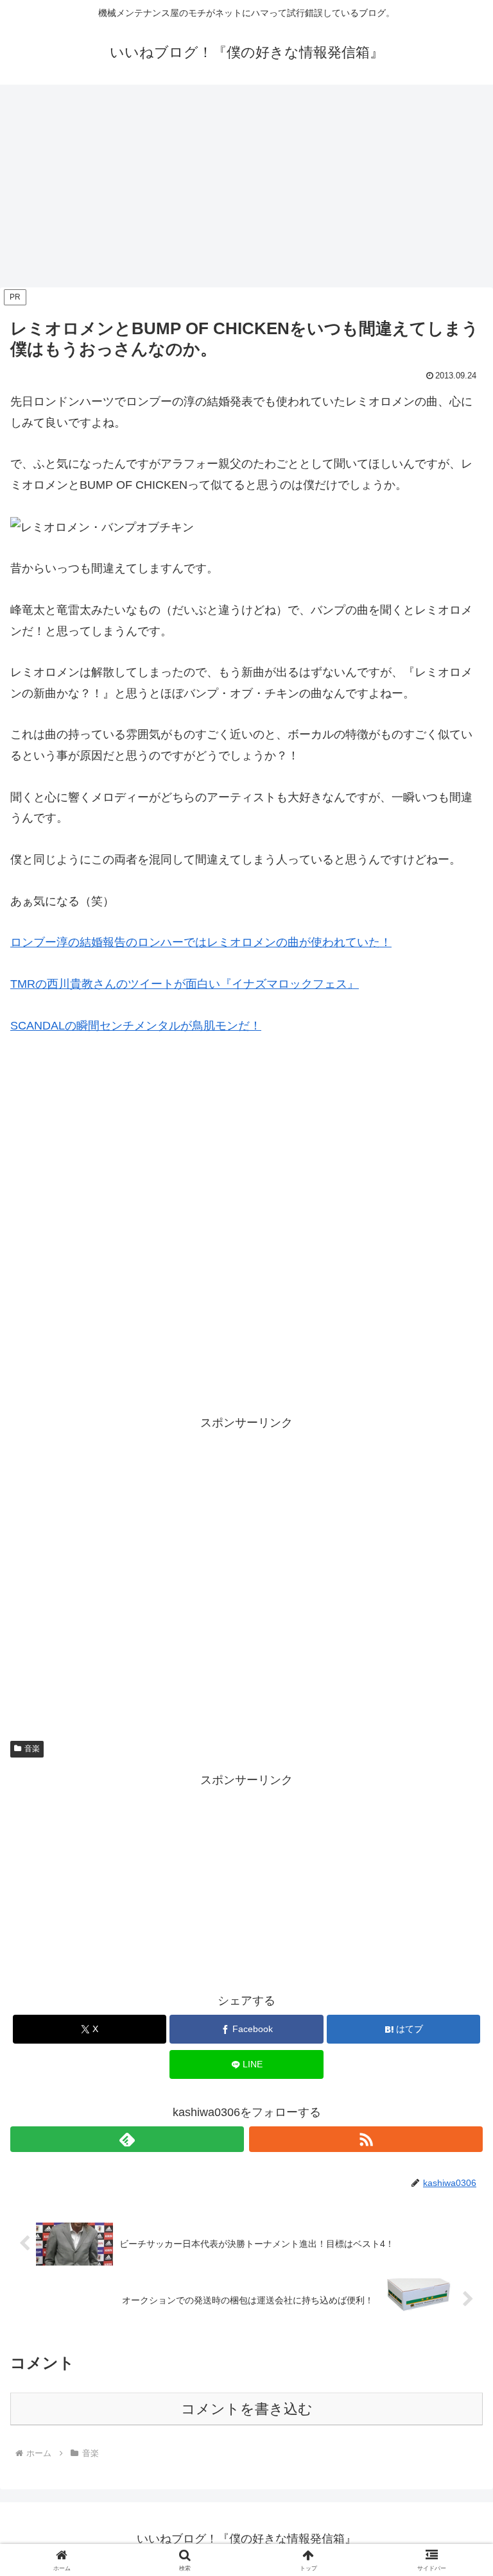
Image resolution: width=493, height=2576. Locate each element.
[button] (455, 1979)
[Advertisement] (246, 190)
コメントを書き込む (247, 2409)
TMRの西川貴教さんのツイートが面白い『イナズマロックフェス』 (185, 984)
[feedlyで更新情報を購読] (127, 2139)
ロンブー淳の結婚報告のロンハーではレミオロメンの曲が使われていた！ (201, 942)
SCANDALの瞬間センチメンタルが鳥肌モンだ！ (136, 1026)
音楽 (32, 1749)
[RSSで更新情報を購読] (366, 2139)
